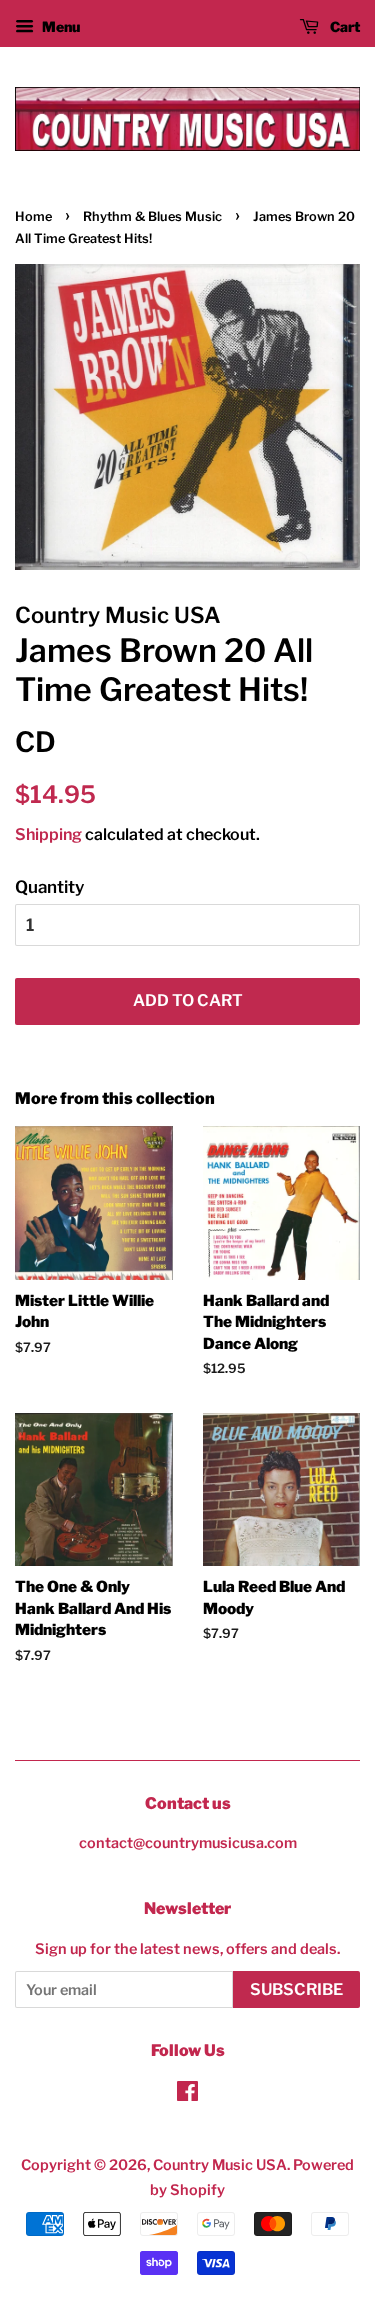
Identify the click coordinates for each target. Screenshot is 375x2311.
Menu (59, 26)
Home (33, 216)
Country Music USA (220, 2165)
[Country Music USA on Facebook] (187, 2095)
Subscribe (296, 1989)
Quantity (49, 887)
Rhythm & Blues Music (152, 216)
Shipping (48, 834)
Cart (343, 26)
